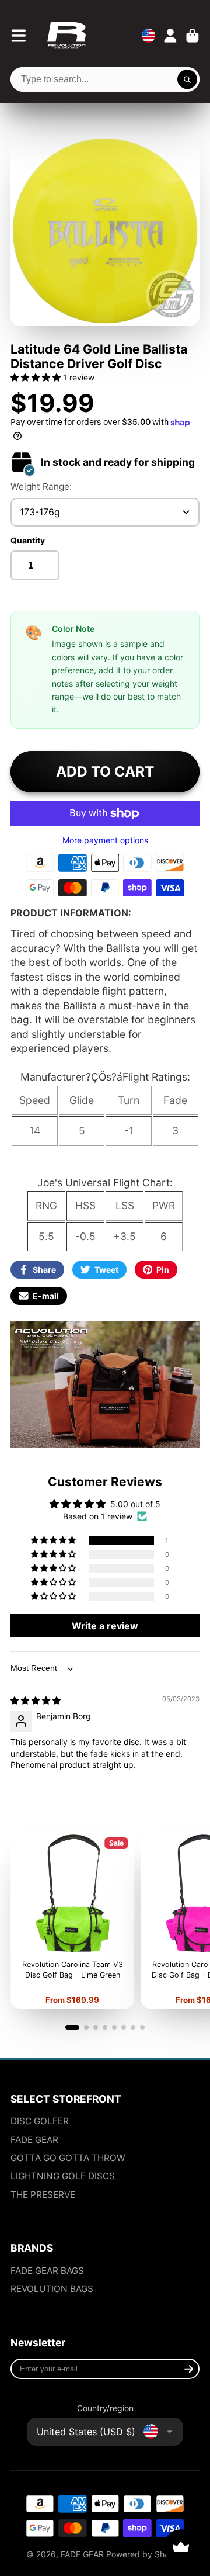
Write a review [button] (105, 1626)
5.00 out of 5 (135, 1504)
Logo (66, 36)
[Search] (187, 79)
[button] (37, 377)
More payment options (105, 840)
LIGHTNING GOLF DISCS (63, 2176)
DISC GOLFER (40, 2121)
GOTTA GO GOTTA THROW (68, 2158)
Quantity (28, 540)
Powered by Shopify (145, 2554)
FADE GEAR (34, 2140)
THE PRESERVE (43, 2195)
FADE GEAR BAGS (47, 2271)
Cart (192, 36)
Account (170, 36)
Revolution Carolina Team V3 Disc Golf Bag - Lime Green (72, 1920)
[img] (36, 1700)
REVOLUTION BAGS (52, 2289)
